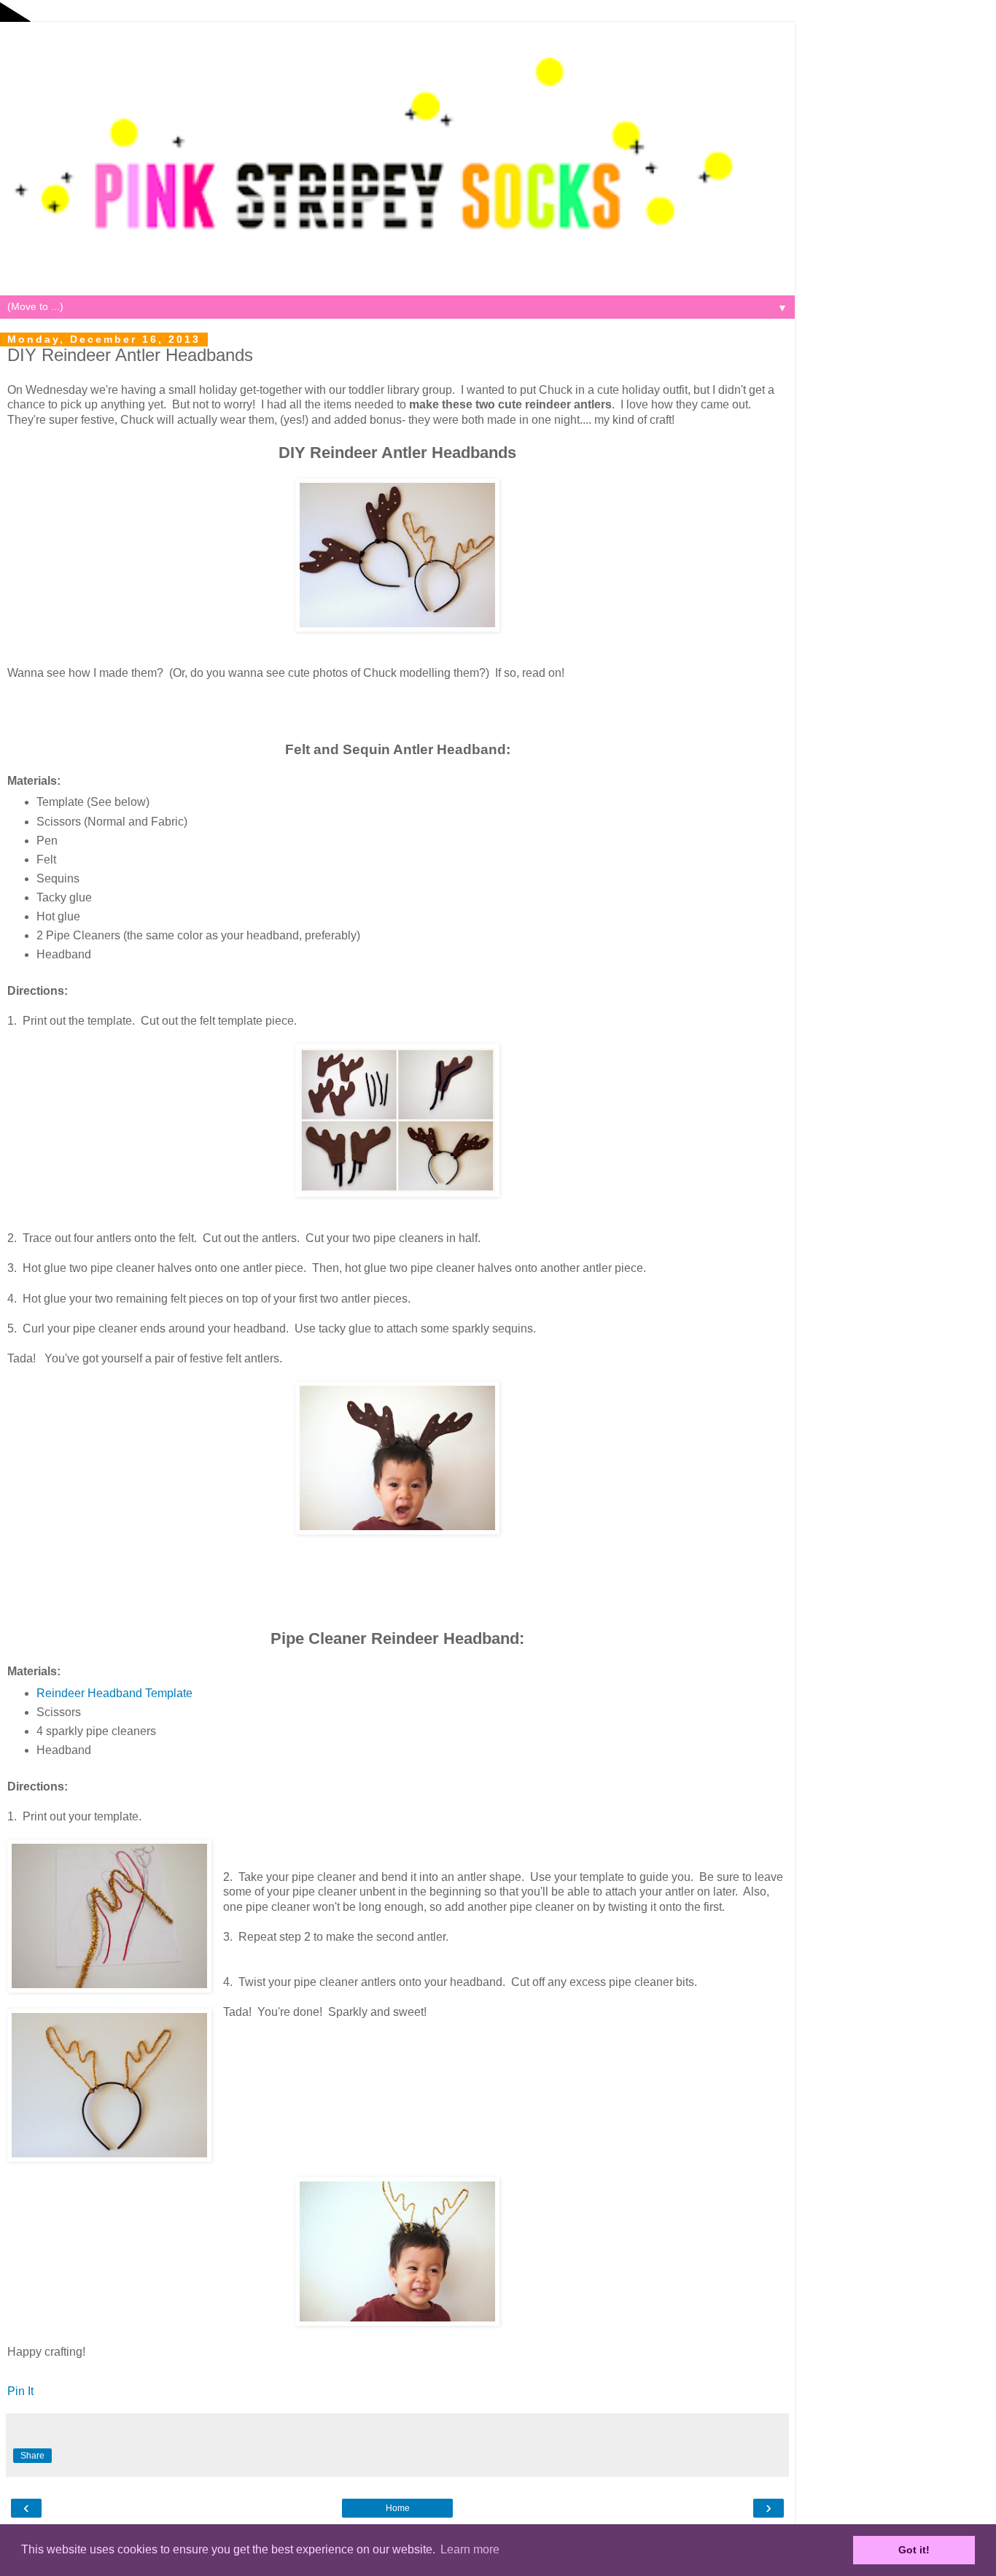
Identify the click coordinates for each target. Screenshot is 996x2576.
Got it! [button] (914, 2550)
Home (398, 2508)
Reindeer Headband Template (114, 1693)
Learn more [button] (470, 2549)
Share (32, 2456)
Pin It (20, 2391)
